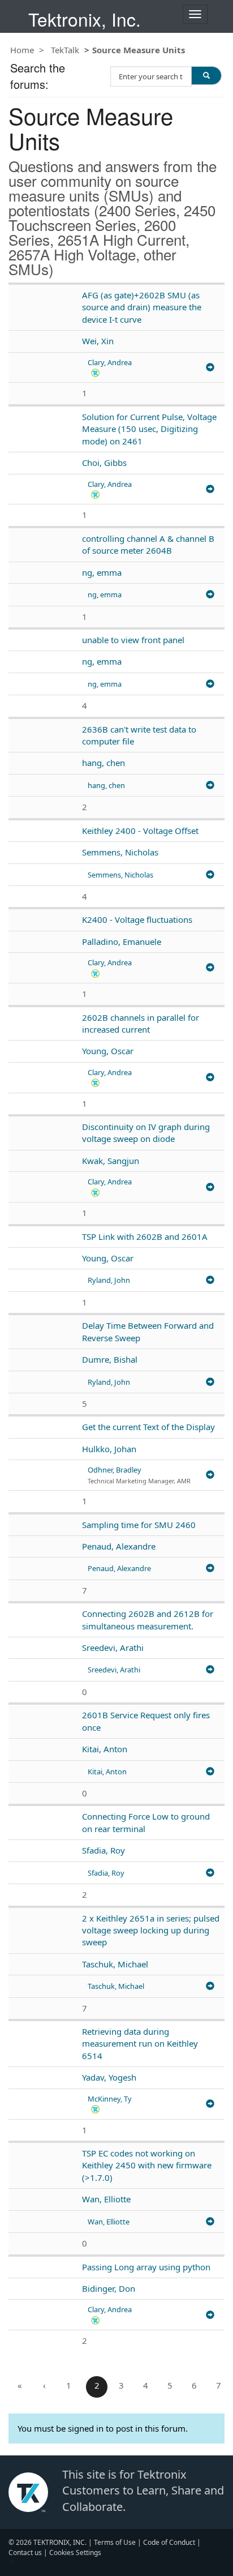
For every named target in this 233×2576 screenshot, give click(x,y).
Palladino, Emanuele (122, 942)
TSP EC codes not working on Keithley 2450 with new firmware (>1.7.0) (147, 2165)
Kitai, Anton (105, 1749)
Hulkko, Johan (109, 1449)
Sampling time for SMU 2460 (139, 1525)
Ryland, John (109, 1280)
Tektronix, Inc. (85, 19)
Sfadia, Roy (103, 1850)
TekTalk (65, 50)
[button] (95, 372)
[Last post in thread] (210, 368)
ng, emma (102, 572)
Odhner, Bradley (115, 1470)
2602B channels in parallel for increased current (141, 1023)
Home (22, 50)
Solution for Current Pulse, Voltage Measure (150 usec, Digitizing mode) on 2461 (149, 429)
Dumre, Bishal (110, 1359)
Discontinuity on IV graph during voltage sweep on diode (146, 1133)
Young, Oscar (108, 1051)
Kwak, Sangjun (111, 1161)
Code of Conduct (169, 2542)
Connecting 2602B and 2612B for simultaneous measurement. (148, 1619)
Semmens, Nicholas (120, 852)
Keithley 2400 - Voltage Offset (140, 831)
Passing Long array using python (146, 2267)
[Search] (206, 75)
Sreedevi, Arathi (113, 1648)
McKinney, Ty (110, 2099)
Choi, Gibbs (104, 463)
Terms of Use (115, 2542)
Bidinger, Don (109, 2288)
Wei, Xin (98, 341)
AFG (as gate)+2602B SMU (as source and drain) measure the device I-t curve (142, 307)
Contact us (25, 2553)
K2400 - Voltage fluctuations (137, 919)
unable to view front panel (133, 640)
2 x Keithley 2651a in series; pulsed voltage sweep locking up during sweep (151, 1930)
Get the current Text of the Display (148, 1427)
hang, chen (103, 763)
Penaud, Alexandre (119, 1546)
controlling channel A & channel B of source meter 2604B (148, 544)
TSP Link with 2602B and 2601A (145, 1236)
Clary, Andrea (110, 362)
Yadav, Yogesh (109, 2077)
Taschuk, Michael (115, 1964)
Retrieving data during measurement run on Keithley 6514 (140, 2044)
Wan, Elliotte (106, 2199)
